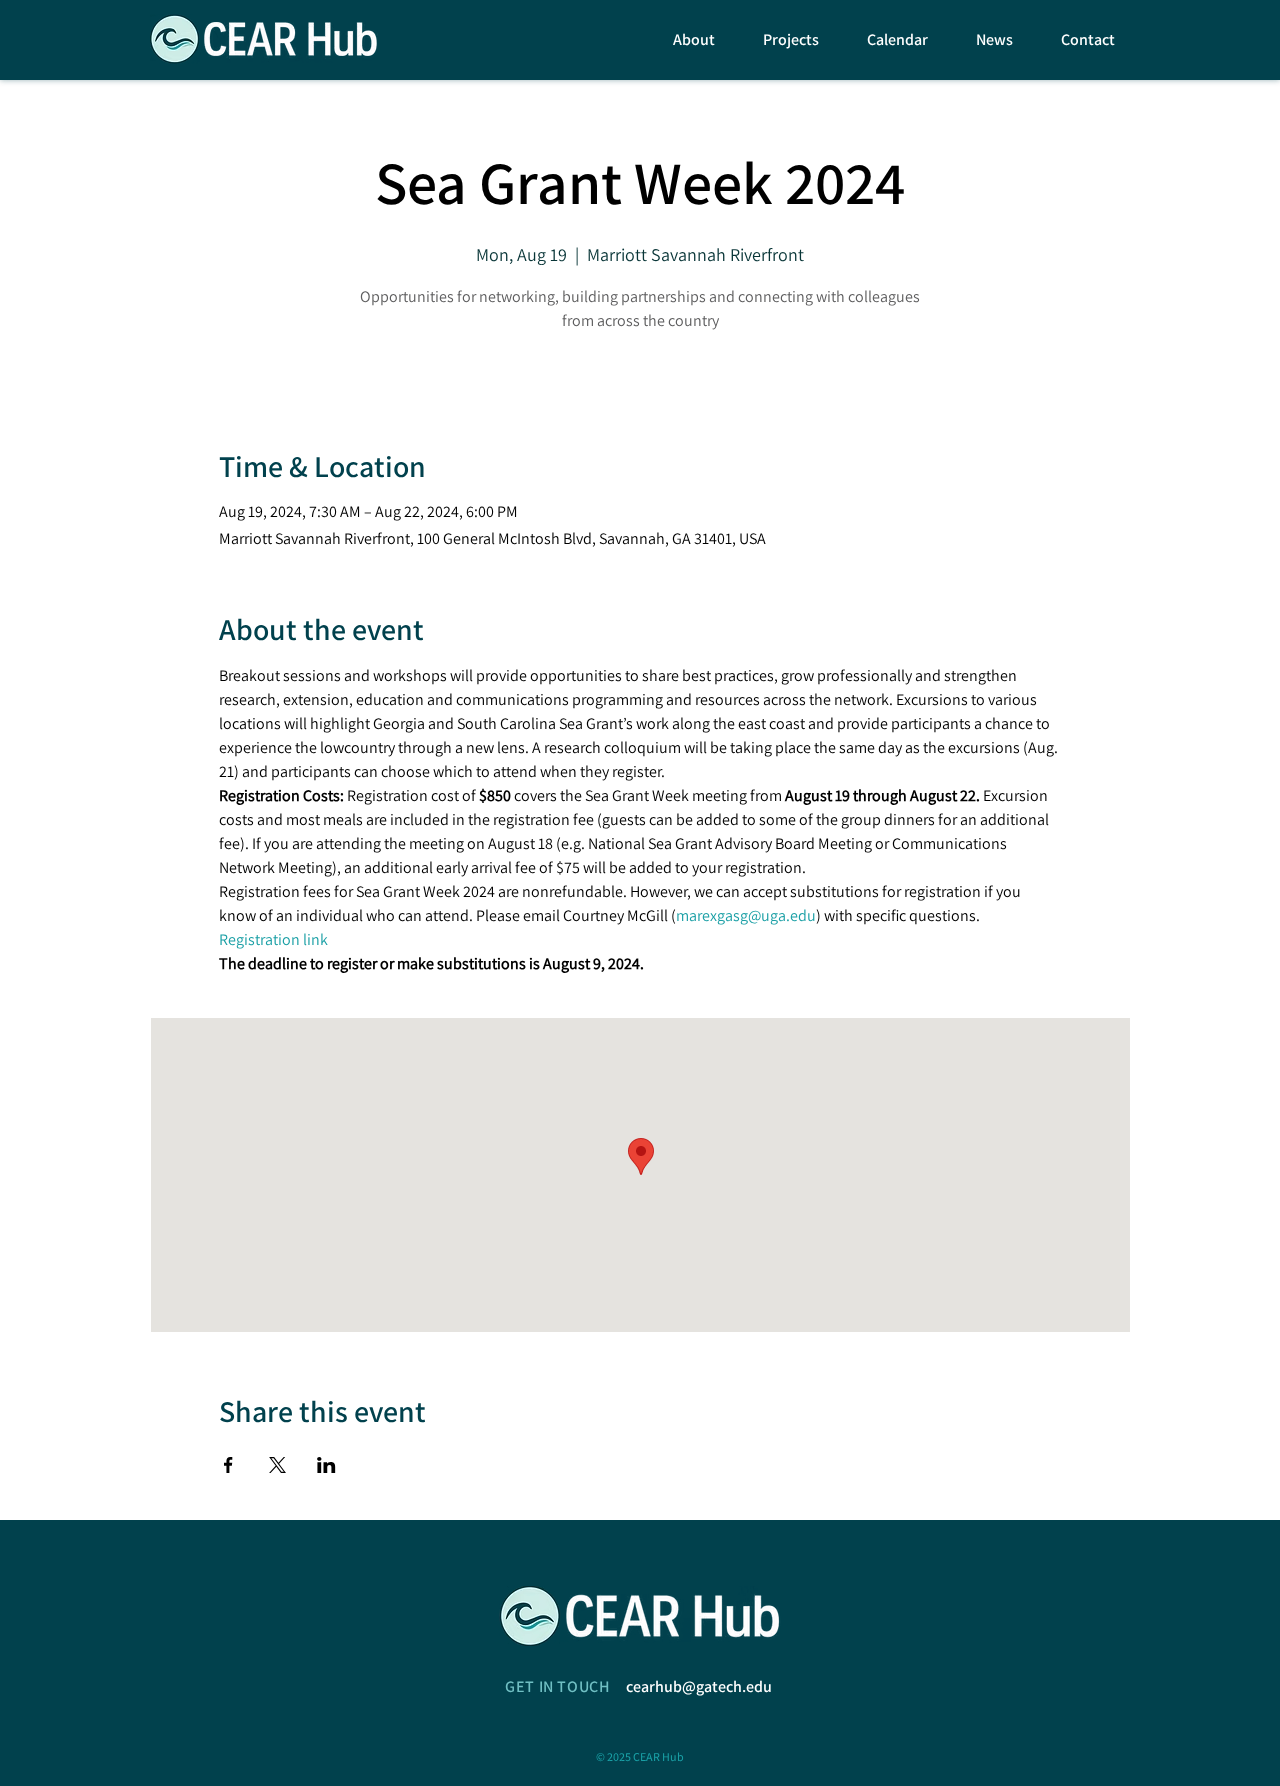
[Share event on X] (277, 1465)
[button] (685, 39)
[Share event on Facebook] (228, 1465)
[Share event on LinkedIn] (326, 1465)
